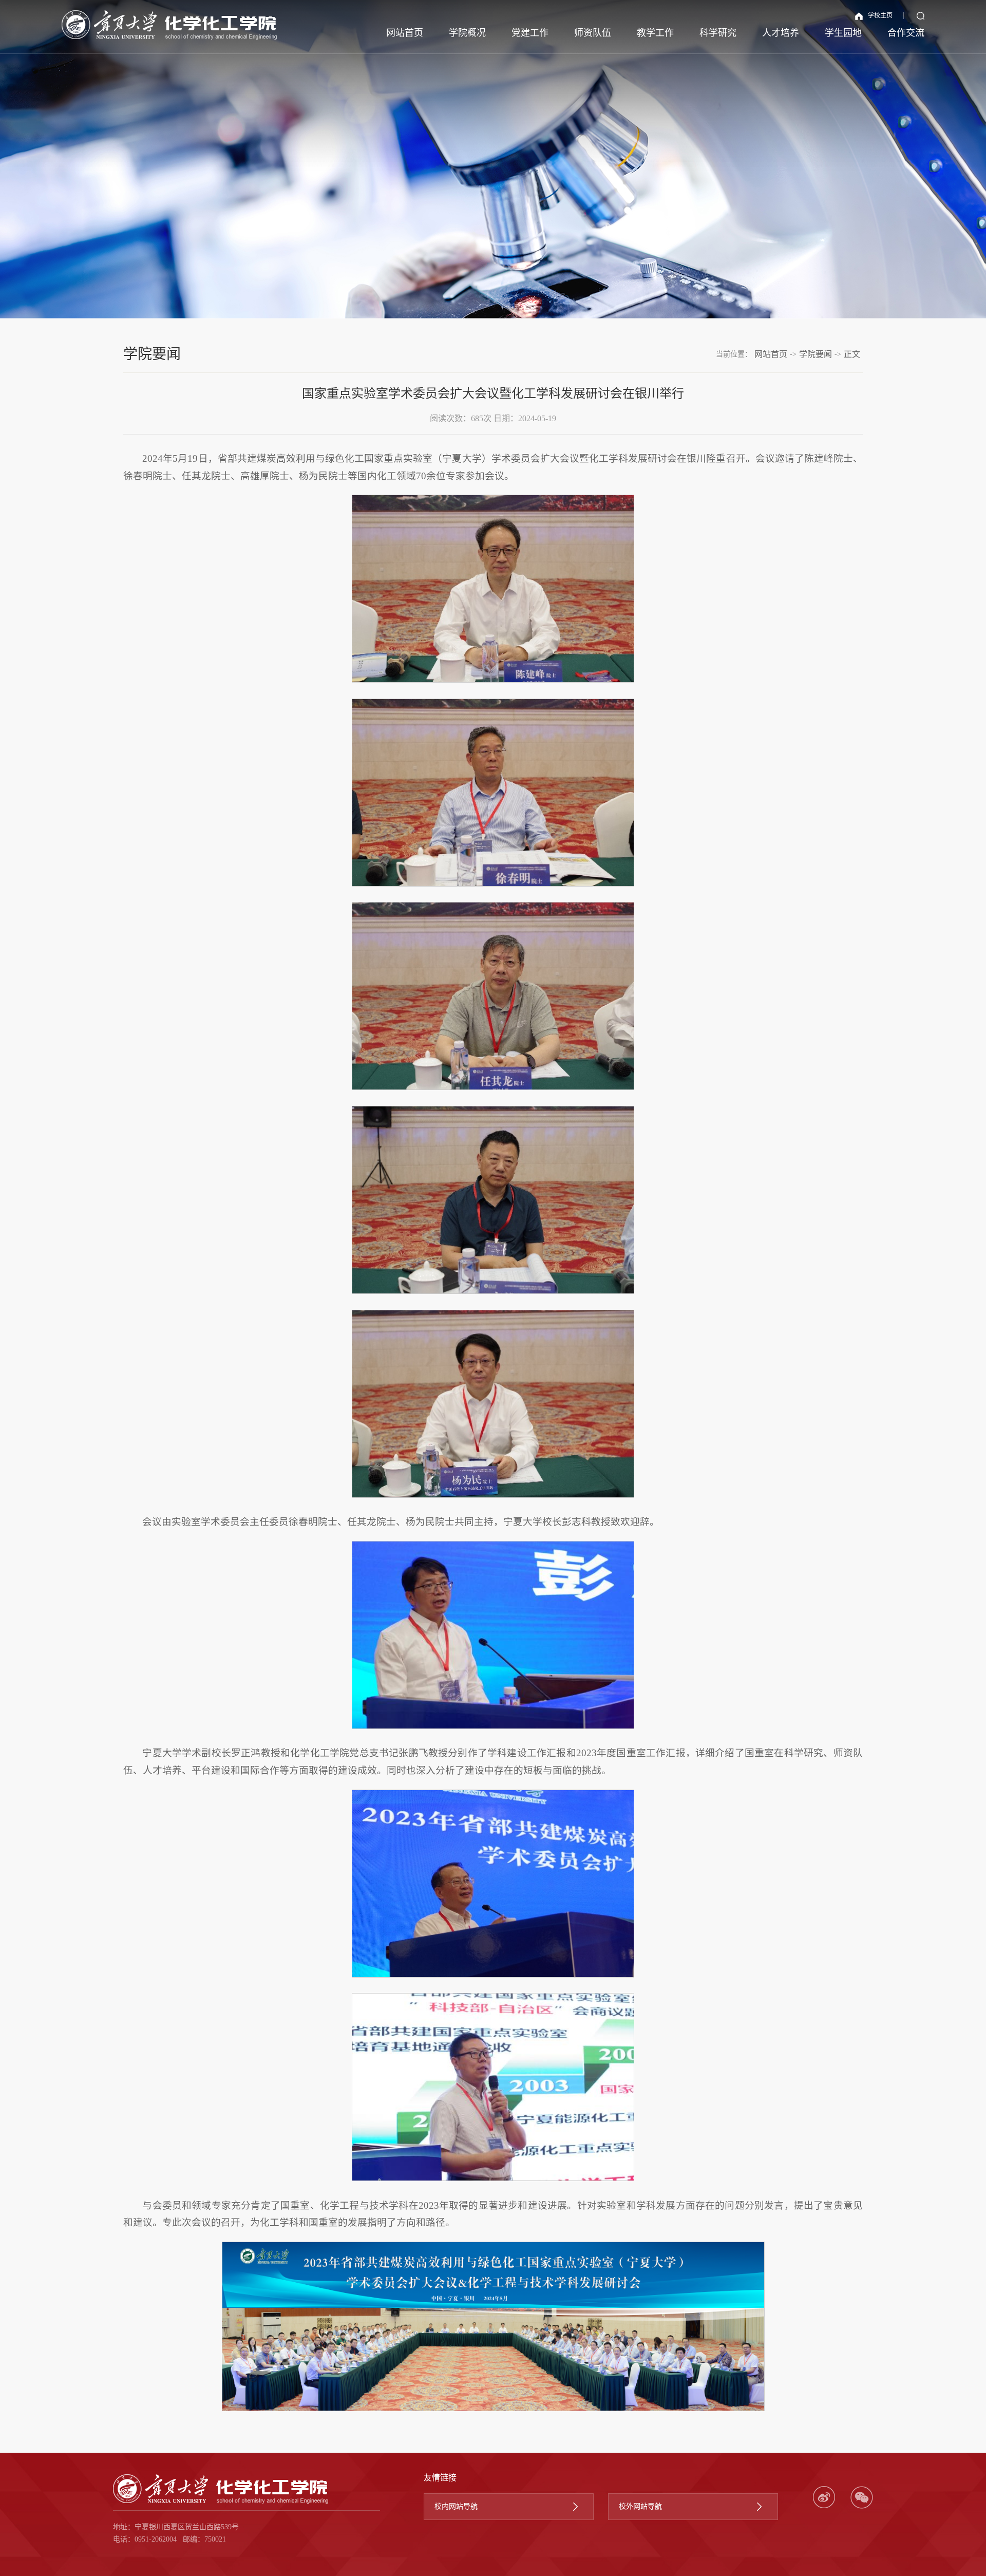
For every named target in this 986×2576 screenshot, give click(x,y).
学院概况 (467, 33)
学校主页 (880, 15)
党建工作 (530, 33)
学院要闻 (816, 354)
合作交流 (906, 33)
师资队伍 (593, 33)
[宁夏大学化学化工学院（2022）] (169, 25)
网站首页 (405, 33)
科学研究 (718, 33)
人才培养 (781, 33)
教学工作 (655, 33)
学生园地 (843, 33)
